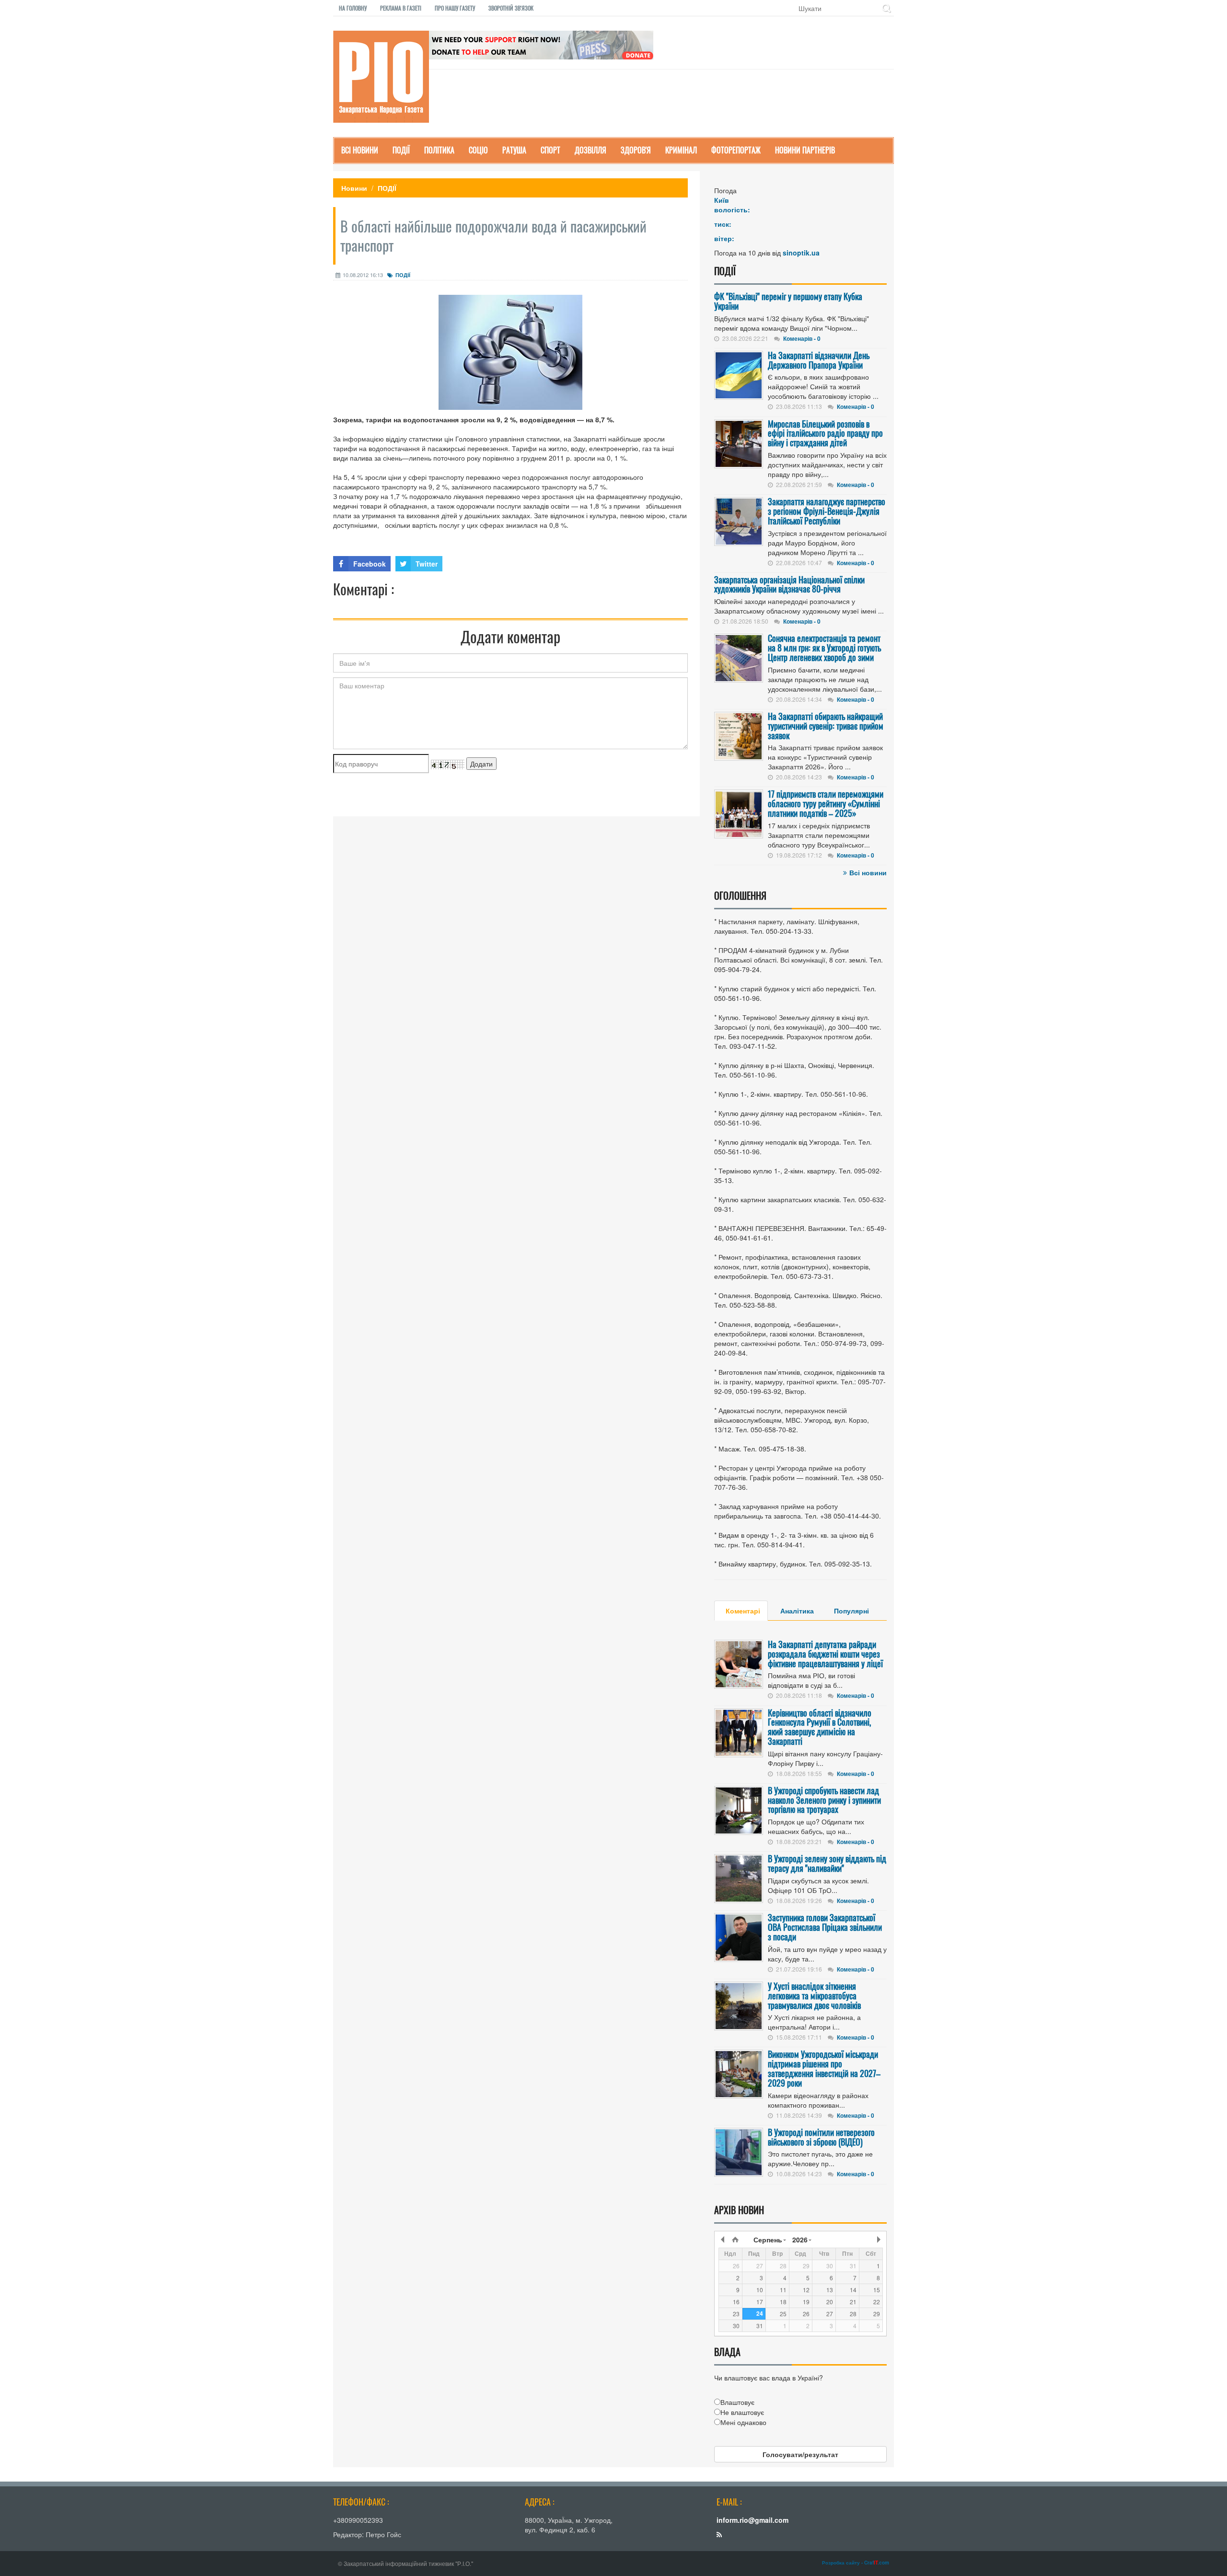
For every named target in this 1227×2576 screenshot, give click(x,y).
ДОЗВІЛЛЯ (590, 150)
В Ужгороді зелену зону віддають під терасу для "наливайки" (827, 1863)
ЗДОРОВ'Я (636, 150)
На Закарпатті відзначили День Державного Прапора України (819, 360)
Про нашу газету (455, 8)
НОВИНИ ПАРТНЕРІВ (805, 150)
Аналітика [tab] (797, 1611)
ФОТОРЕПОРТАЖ (736, 150)
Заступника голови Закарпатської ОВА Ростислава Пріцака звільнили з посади (825, 1927)
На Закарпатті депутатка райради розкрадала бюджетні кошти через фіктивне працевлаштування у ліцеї (825, 1654)
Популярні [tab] (851, 1611)
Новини (354, 188)
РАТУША (514, 150)
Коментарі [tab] (743, 1611)
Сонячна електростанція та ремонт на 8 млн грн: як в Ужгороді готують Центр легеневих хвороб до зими (824, 648)
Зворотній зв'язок (511, 8)
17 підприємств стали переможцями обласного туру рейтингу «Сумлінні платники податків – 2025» (826, 803)
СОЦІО (478, 150)
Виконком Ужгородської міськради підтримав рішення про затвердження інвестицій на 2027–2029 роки (824, 2068)
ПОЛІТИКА (439, 150)
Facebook (370, 564)
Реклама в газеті (401, 8)
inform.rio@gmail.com (752, 2520)
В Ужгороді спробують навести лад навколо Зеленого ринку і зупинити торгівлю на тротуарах (824, 1800)
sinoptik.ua (801, 253)
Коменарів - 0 (802, 338)
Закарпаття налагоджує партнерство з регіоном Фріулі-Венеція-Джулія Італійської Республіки (827, 511)
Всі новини (868, 872)
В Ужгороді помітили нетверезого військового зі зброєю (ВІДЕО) (821, 2137)
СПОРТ (550, 150)
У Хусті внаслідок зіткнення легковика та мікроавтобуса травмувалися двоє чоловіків (814, 1996)
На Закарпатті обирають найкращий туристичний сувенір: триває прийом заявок (826, 726)
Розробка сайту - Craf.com (856, 2563)
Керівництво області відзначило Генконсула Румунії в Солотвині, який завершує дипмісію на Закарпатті (820, 1727)
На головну (353, 8)
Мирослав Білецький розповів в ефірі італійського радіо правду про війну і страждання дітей (825, 433)
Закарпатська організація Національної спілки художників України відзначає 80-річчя (789, 584)
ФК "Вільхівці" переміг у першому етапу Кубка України (788, 301)
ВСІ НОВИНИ (360, 150)
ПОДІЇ (401, 150)
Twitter (427, 564)
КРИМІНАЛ (681, 150)
